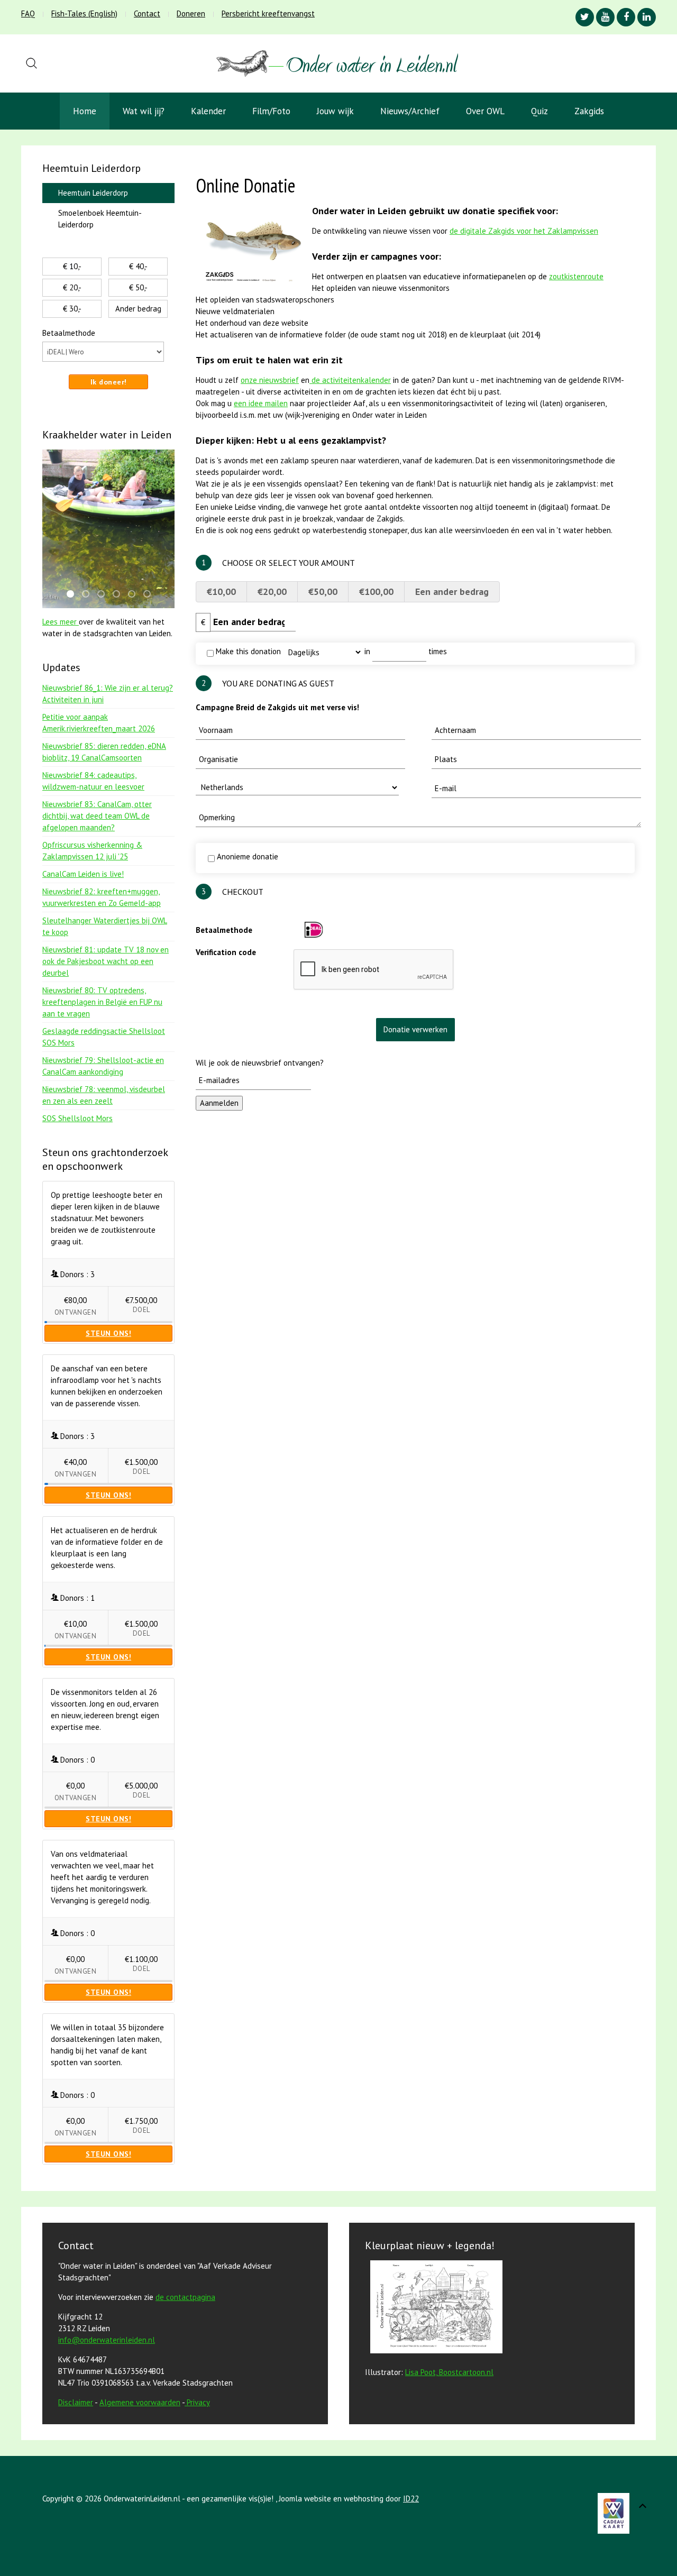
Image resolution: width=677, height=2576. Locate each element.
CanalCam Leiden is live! (83, 874)
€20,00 (272, 592)
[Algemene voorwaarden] (186, 2402)
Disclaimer (76, 2402)
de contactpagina (185, 2297)
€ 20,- (72, 287)
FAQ (28, 13)
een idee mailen (261, 403)
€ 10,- (72, 266)
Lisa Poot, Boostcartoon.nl (449, 2372)
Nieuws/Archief (410, 111)
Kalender (208, 111)
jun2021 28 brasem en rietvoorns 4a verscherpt (89, 595)
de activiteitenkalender (350, 380)
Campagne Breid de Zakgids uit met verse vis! (277, 707)
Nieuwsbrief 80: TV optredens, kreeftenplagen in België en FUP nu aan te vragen (102, 1002)
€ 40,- (138, 266)
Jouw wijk (335, 111)
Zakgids (589, 111)
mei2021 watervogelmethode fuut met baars (150, 595)
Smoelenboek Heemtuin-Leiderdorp (100, 219)
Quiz (539, 111)
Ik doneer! (109, 382)
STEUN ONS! (108, 1333)
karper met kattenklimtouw (135, 595)
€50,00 (323, 592)
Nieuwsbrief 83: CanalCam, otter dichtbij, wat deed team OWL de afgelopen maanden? (97, 816)
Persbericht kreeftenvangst (268, 13)
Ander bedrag (138, 309)
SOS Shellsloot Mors (77, 1118)
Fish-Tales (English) (84, 13)
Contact (147, 13)
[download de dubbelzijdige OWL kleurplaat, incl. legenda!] (434, 2309)
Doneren (191, 13)
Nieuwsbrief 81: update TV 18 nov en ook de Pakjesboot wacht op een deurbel (106, 961)
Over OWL (485, 111)
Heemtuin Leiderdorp (93, 193)
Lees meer (61, 622)
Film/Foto (271, 111)
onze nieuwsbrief (270, 380)
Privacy (198, 2402)
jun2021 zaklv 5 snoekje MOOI (104, 595)
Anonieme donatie (246, 856)
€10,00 (221, 592)
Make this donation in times (330, 651)
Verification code (226, 952)
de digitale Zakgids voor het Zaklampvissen (524, 231)
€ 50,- (138, 287)
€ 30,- (72, 309)
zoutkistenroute (576, 276)
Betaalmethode (224, 930)
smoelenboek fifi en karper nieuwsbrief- (120, 595)
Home (85, 111)
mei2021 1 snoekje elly (74, 595)
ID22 (411, 2499)
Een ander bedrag (452, 592)
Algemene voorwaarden (140, 2402)
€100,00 (376, 592)
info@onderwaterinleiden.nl (107, 2340)
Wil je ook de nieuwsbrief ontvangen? (260, 1063)
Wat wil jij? (144, 111)
